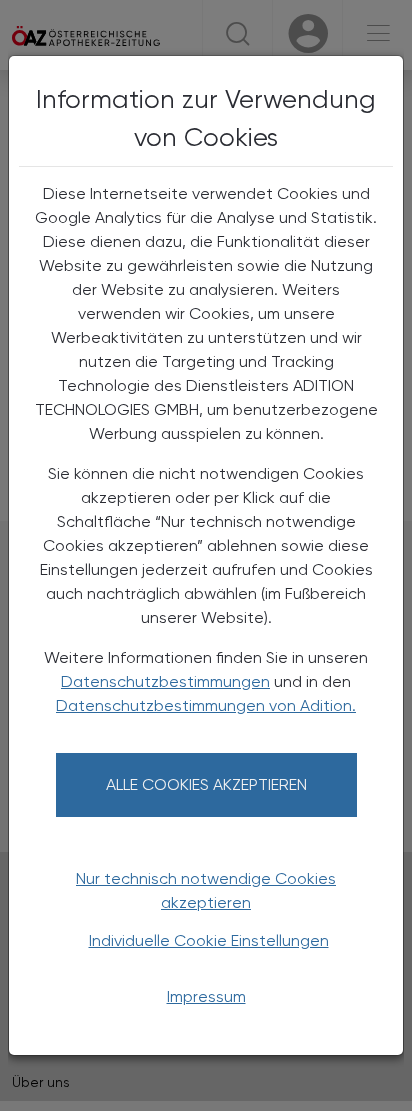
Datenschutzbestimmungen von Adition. (206, 705)
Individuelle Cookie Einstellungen (209, 940)
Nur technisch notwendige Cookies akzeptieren (206, 890)
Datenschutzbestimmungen (165, 681)
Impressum (206, 996)
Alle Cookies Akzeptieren (206, 784)
